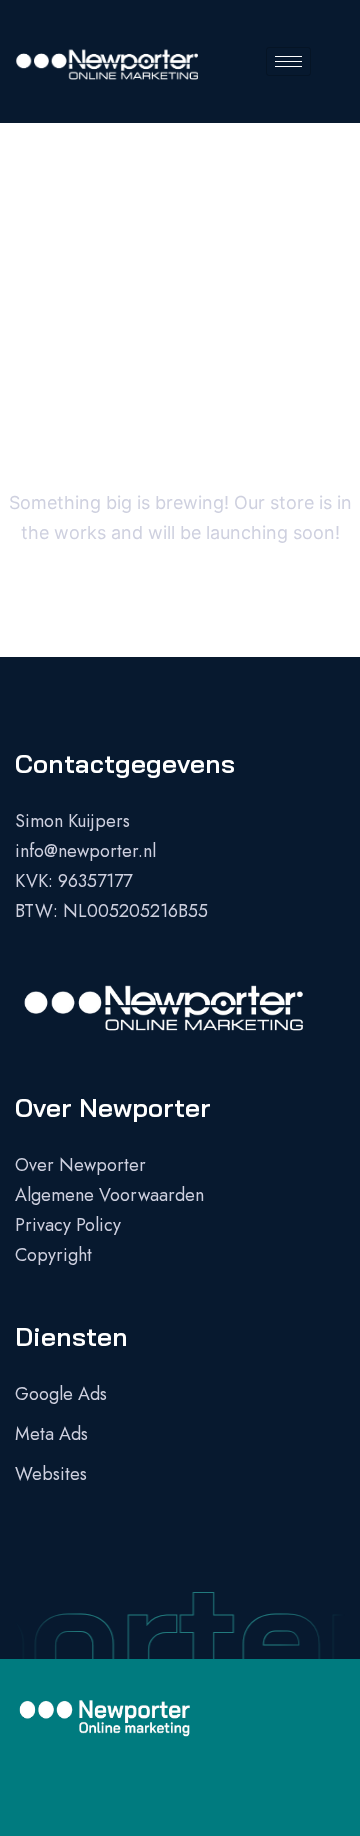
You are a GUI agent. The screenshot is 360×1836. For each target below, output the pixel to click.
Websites (51, 1474)
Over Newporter (80, 1165)
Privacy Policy (68, 1225)
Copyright (53, 1255)
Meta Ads (51, 1434)
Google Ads (61, 1394)
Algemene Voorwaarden (109, 1195)
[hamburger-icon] (288, 61)
